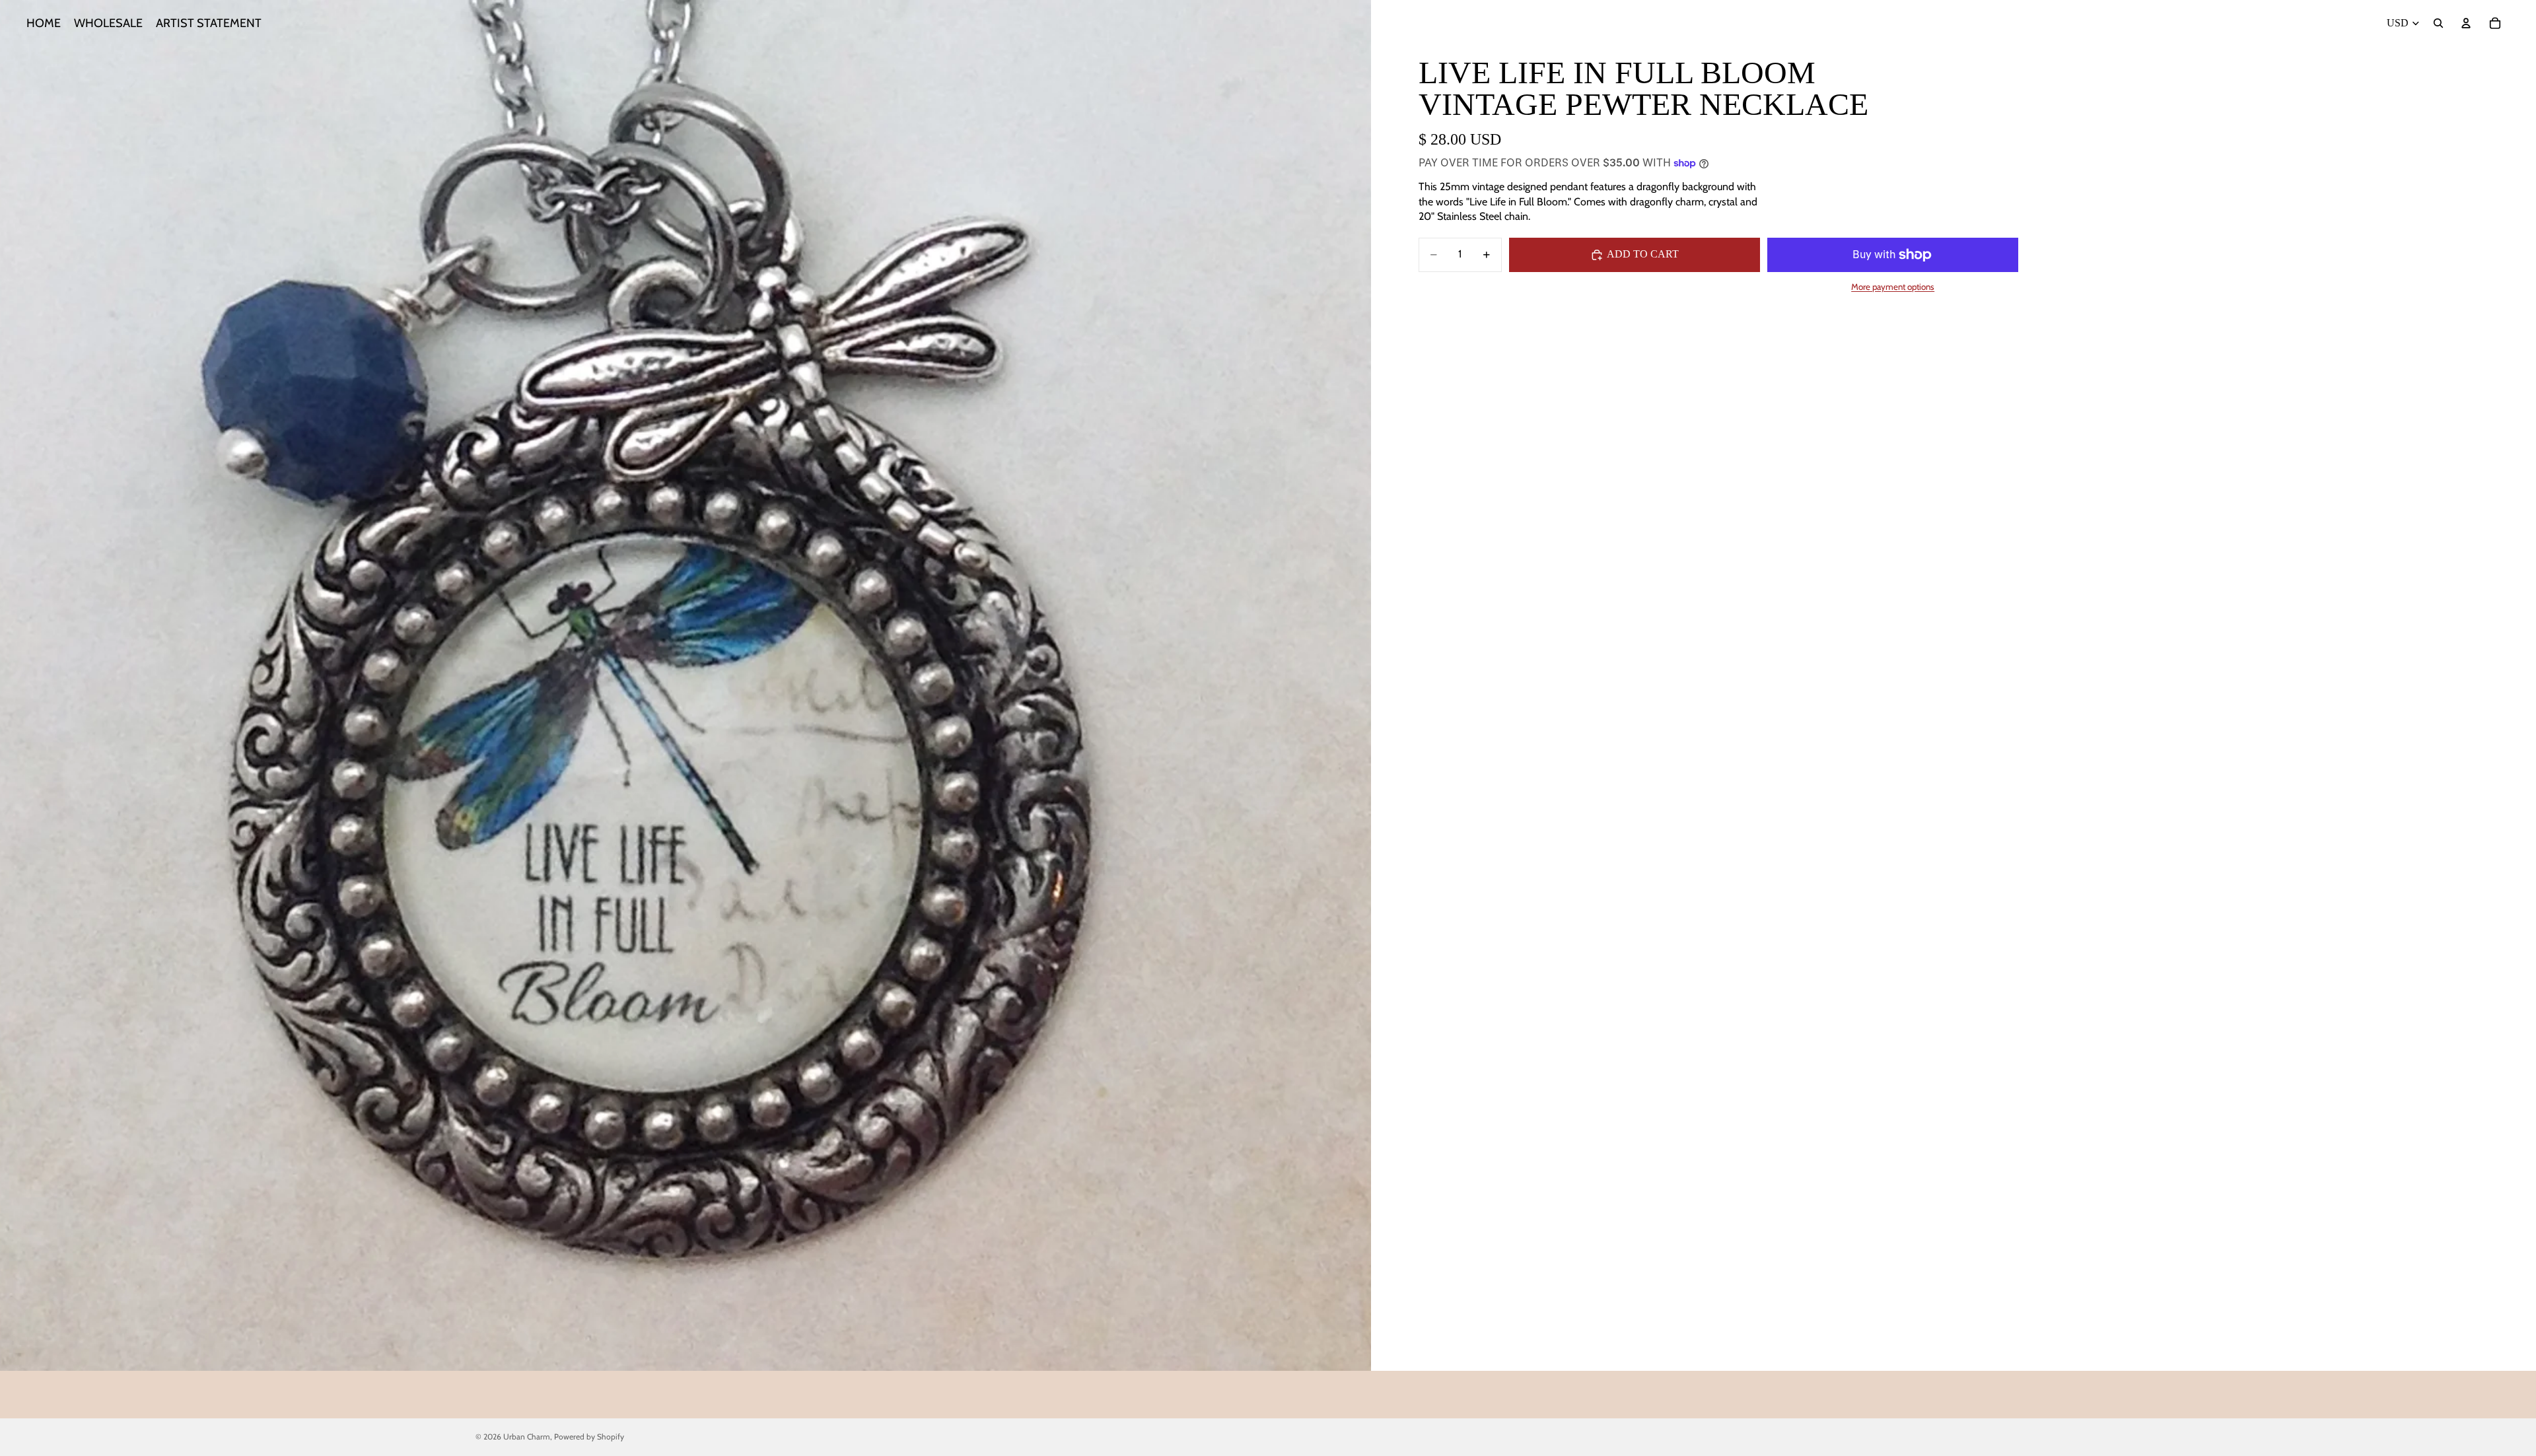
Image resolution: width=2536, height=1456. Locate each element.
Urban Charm (527, 1437)
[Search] (2438, 23)
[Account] (2466, 23)
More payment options (1893, 287)
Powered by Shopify (589, 1437)
